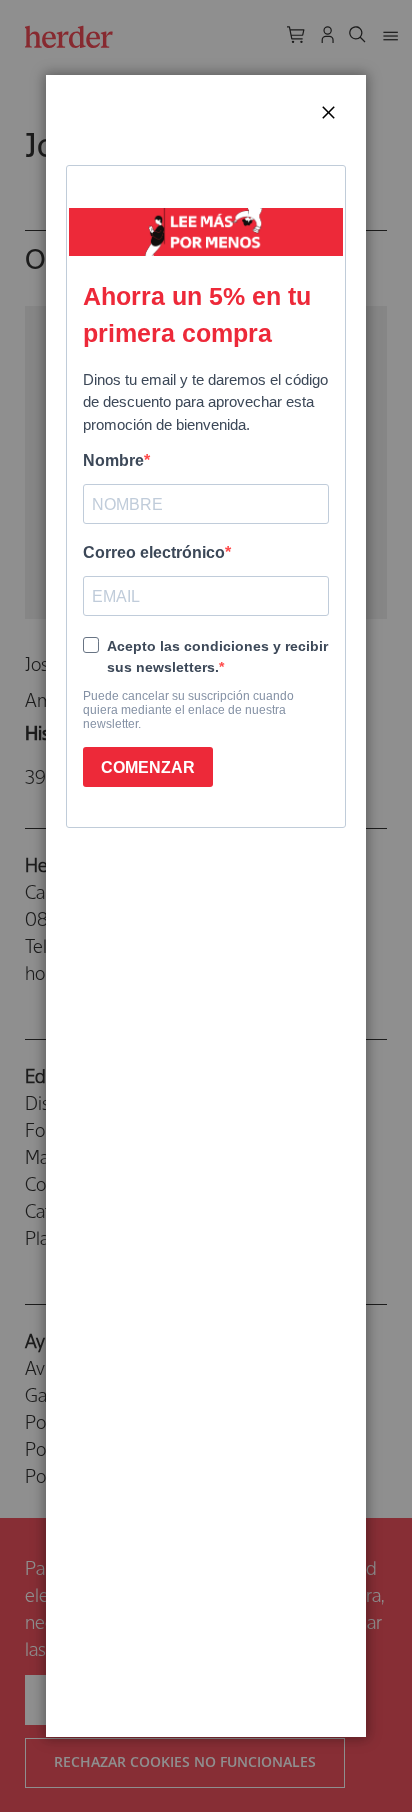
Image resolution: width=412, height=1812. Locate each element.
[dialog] (206, 906)
